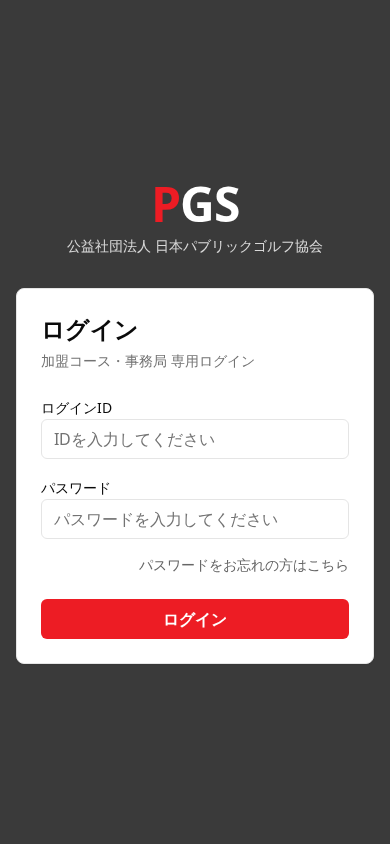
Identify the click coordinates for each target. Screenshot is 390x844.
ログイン (195, 619)
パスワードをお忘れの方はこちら (244, 564)
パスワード (76, 487)
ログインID (76, 407)
